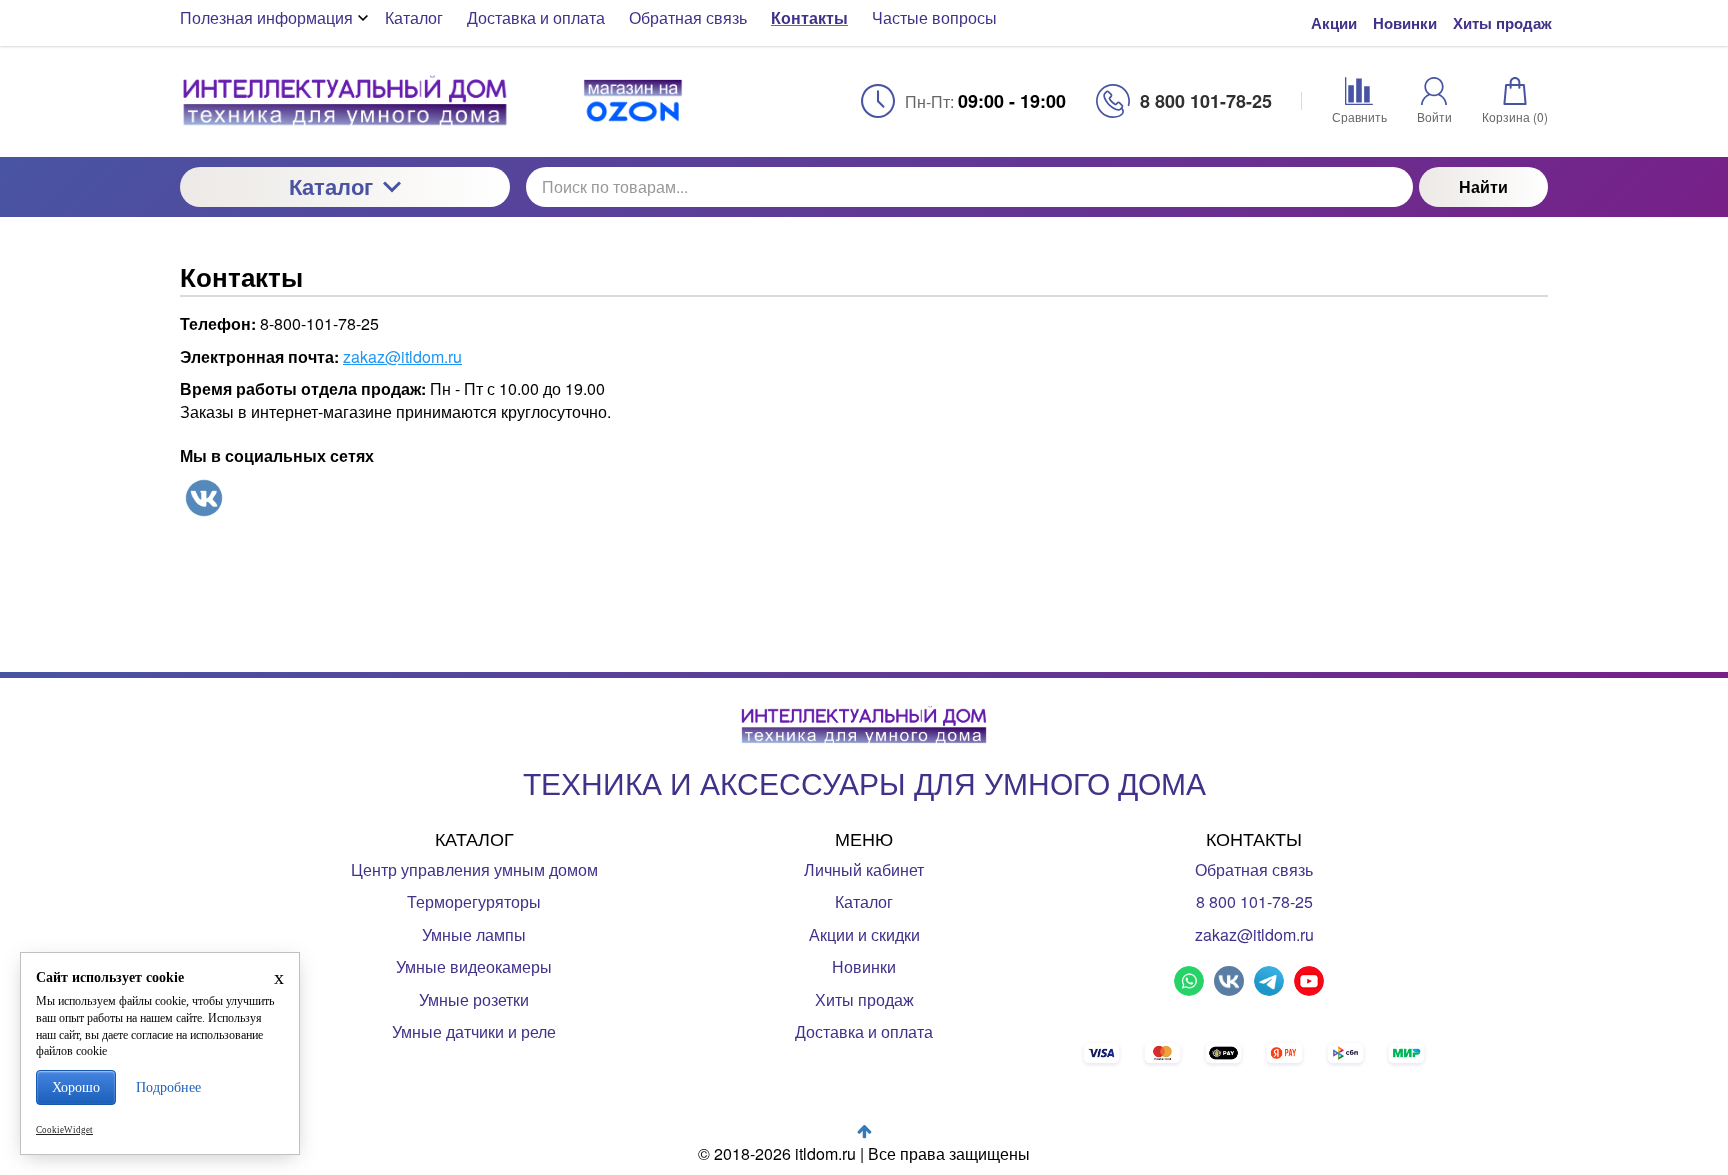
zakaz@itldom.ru (402, 356)
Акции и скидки (864, 934)
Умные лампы (474, 934)
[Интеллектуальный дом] (345, 101)
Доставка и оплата (864, 1031)
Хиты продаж (1502, 23)
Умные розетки (474, 999)
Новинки (1405, 23)
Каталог (331, 186)
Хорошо (76, 1087)
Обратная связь (1254, 869)
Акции (1334, 23)
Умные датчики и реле (474, 1031)
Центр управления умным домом (474, 869)
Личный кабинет (864, 869)
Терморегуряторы (474, 901)
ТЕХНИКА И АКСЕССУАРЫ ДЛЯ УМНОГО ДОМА (864, 782)
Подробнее (168, 1087)
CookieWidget (64, 1130)
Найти (1483, 186)
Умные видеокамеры (474, 966)
